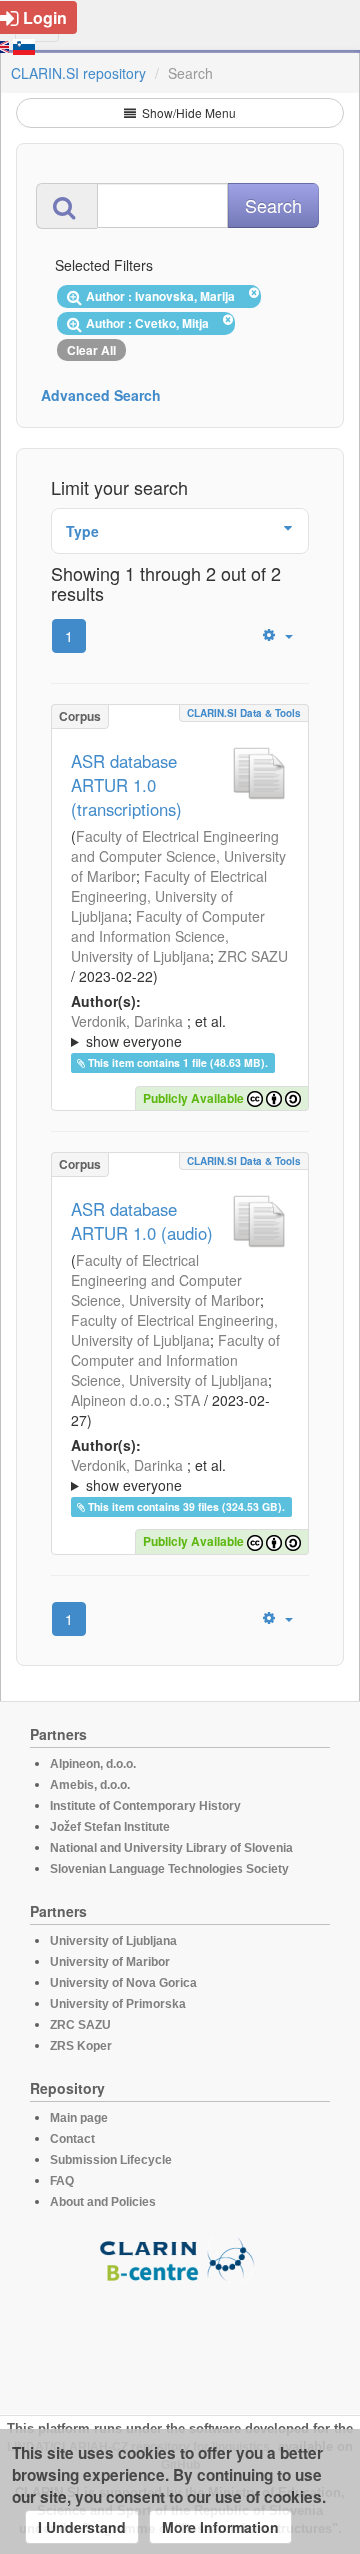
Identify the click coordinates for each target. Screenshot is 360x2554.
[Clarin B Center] (180, 2258)
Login (45, 17)
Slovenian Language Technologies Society (169, 1869)
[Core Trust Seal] (180, 2340)
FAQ (62, 2181)
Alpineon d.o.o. (118, 1400)
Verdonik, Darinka (127, 1021)
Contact (72, 2139)
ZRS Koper (81, 2046)
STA (187, 1400)
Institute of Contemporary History (145, 1806)
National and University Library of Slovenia (171, 1848)
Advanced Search (101, 395)
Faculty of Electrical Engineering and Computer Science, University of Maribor (178, 856)
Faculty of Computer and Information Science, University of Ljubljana (168, 936)
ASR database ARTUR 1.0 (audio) (142, 1221)
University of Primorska (118, 2004)
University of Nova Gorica (123, 1983)
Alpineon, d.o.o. (93, 1764)
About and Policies (103, 2202)
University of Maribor (110, 1962)
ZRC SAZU (253, 956)
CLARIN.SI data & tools (244, 713)
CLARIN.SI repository (78, 73)
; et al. (148, 1031)
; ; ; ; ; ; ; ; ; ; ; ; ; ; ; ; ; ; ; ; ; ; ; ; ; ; (180, 1475)
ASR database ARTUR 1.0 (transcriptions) (126, 785)
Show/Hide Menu (187, 112)
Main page (79, 2118)
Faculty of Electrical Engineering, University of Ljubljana (169, 896)
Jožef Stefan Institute (110, 1827)
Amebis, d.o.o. (90, 1785)
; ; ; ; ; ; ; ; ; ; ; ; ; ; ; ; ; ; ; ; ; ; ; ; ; (180, 1031)
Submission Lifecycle (111, 2160)
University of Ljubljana (113, 1941)
